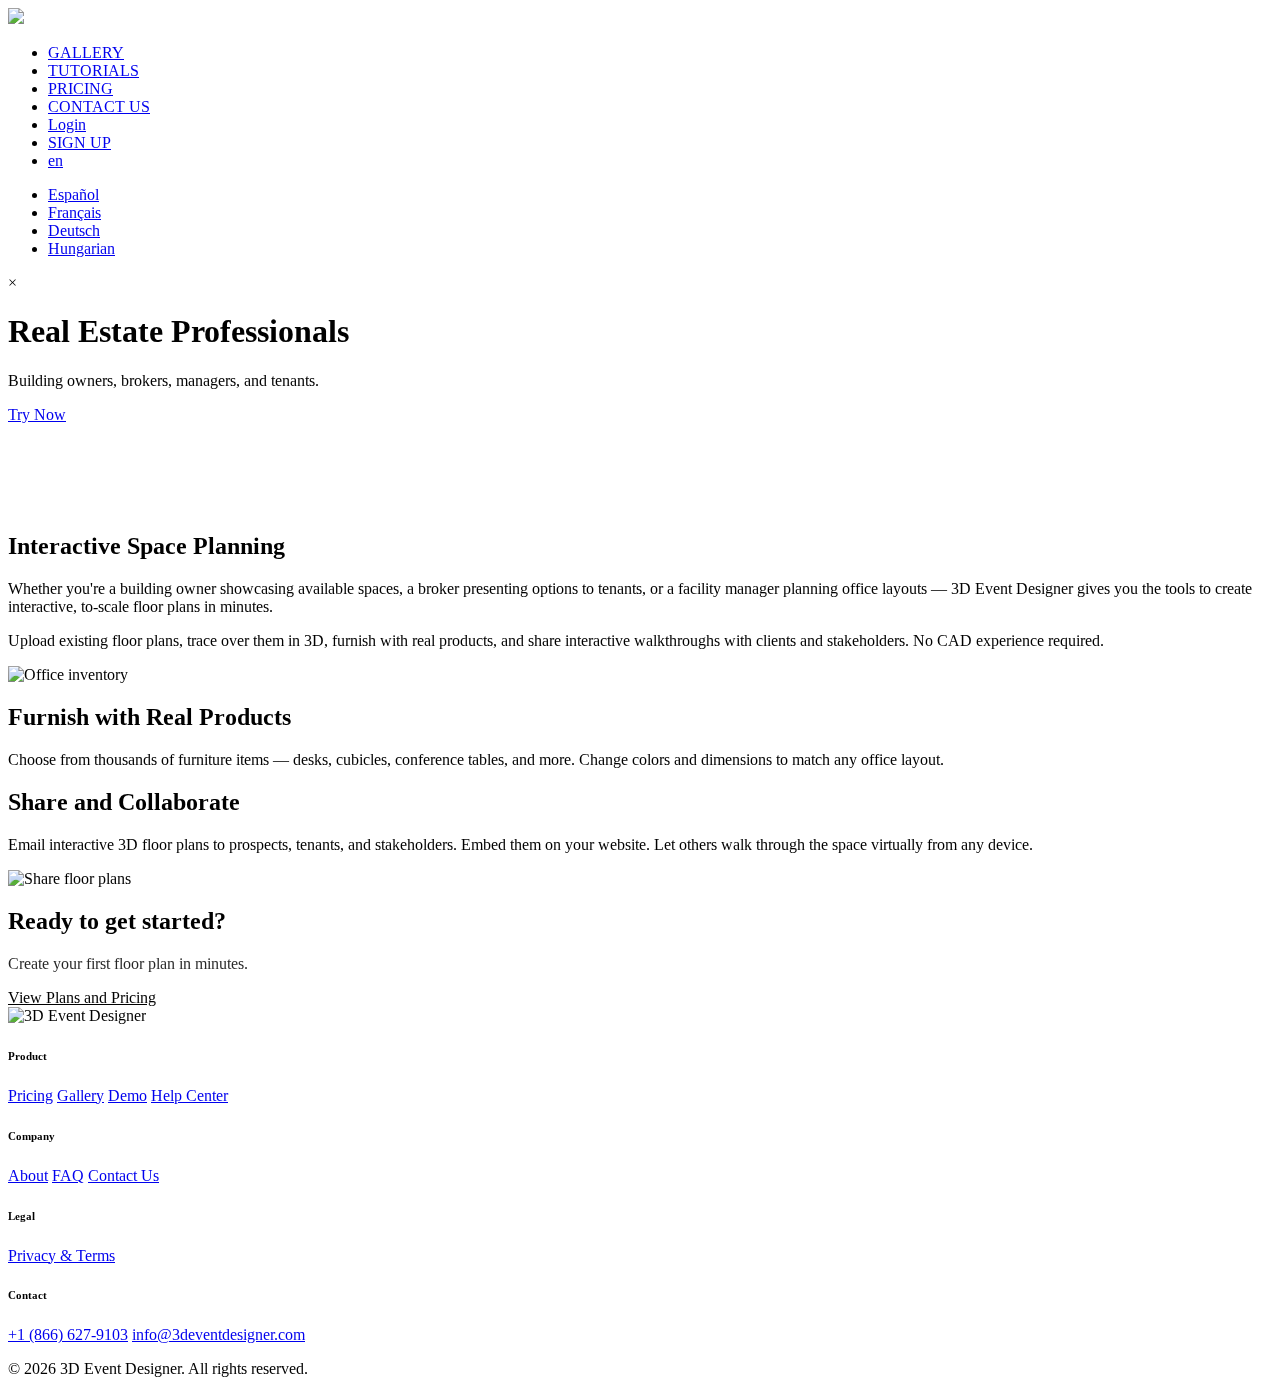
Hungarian (81, 248)
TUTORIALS (93, 70)
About (28, 1175)
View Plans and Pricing (82, 997)
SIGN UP (79, 142)
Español (73, 194)
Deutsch (74, 230)
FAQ (68, 1175)
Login (67, 124)
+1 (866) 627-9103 (68, 1334)
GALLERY (86, 52)
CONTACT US (99, 106)
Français (74, 212)
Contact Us (123, 1175)
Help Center (189, 1095)
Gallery (80, 1095)
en (55, 160)
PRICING (80, 88)
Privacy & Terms (61, 1255)
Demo (127, 1095)
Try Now (37, 414)
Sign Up (98, 414)
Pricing (30, 1095)
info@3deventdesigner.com (218, 1334)
